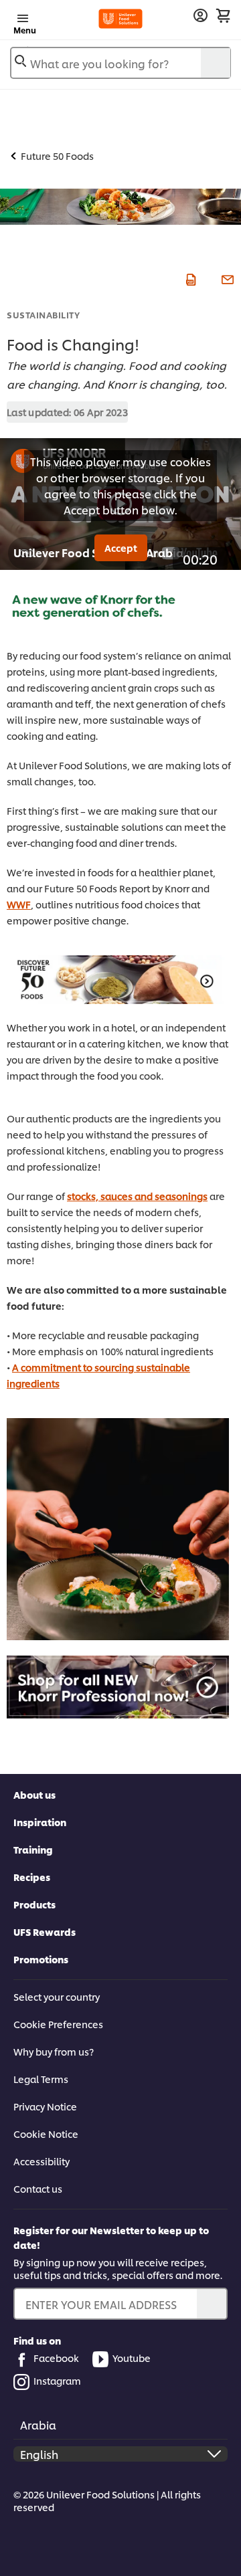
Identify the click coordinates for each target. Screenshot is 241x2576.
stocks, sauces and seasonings (137, 1196)
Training (33, 1849)
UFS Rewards (45, 1931)
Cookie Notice (46, 2134)
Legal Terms (41, 2079)
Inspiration (40, 1822)
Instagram (57, 2380)
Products (34, 1904)
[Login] (200, 16)
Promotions (41, 1959)
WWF (19, 904)
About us (34, 1794)
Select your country (57, 1996)
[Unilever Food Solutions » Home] (120, 19)
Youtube (132, 2358)
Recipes (32, 1877)
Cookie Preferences (58, 2024)
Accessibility (42, 2161)
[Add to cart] (223, 15)
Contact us (38, 2188)
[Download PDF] (189, 278)
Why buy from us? (54, 2051)
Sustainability (43, 314)
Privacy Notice (45, 2106)
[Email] (226, 278)
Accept (121, 548)
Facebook (56, 2358)
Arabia (38, 2424)
